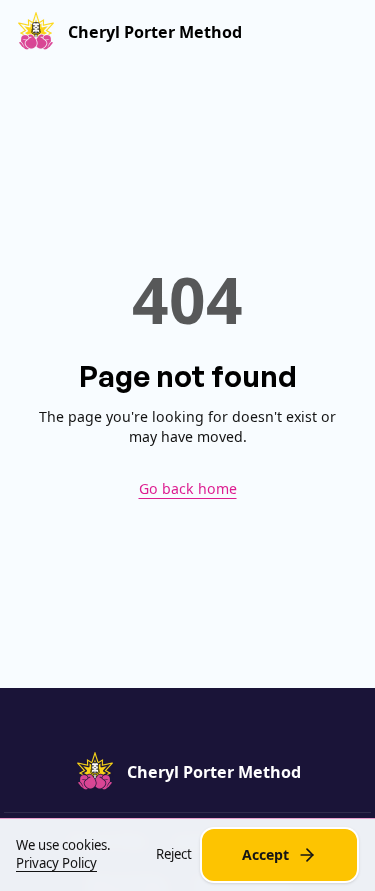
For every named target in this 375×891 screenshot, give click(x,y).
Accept (265, 854)
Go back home (188, 488)
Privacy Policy (56, 863)
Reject (174, 854)
